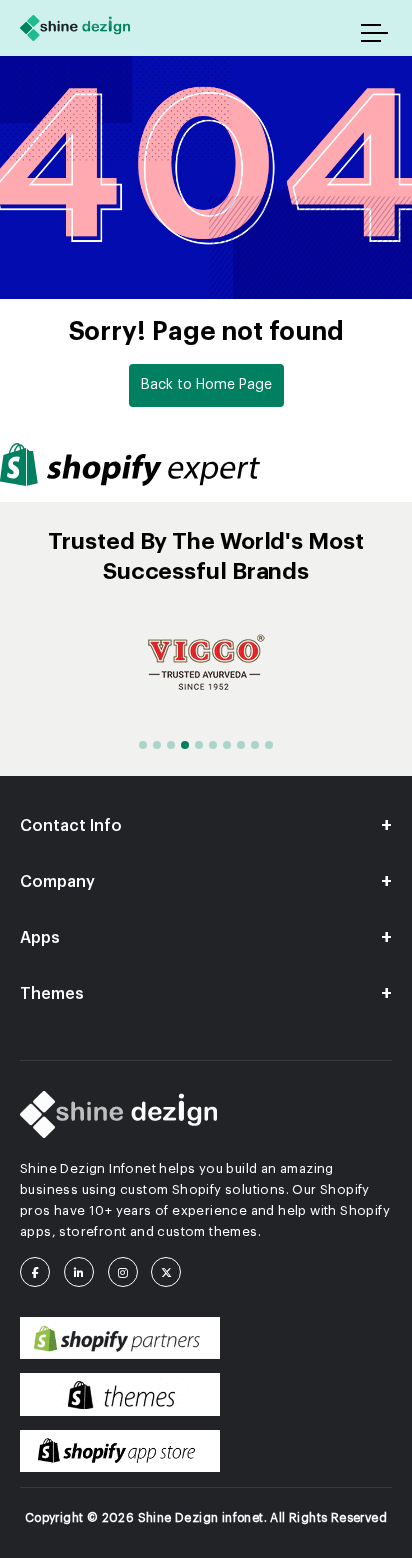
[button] (143, 745)
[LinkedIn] (84, 1272)
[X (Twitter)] (171, 1272)
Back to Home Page (206, 385)
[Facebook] (40, 1272)
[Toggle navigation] (376, 33)
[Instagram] (128, 1272)
